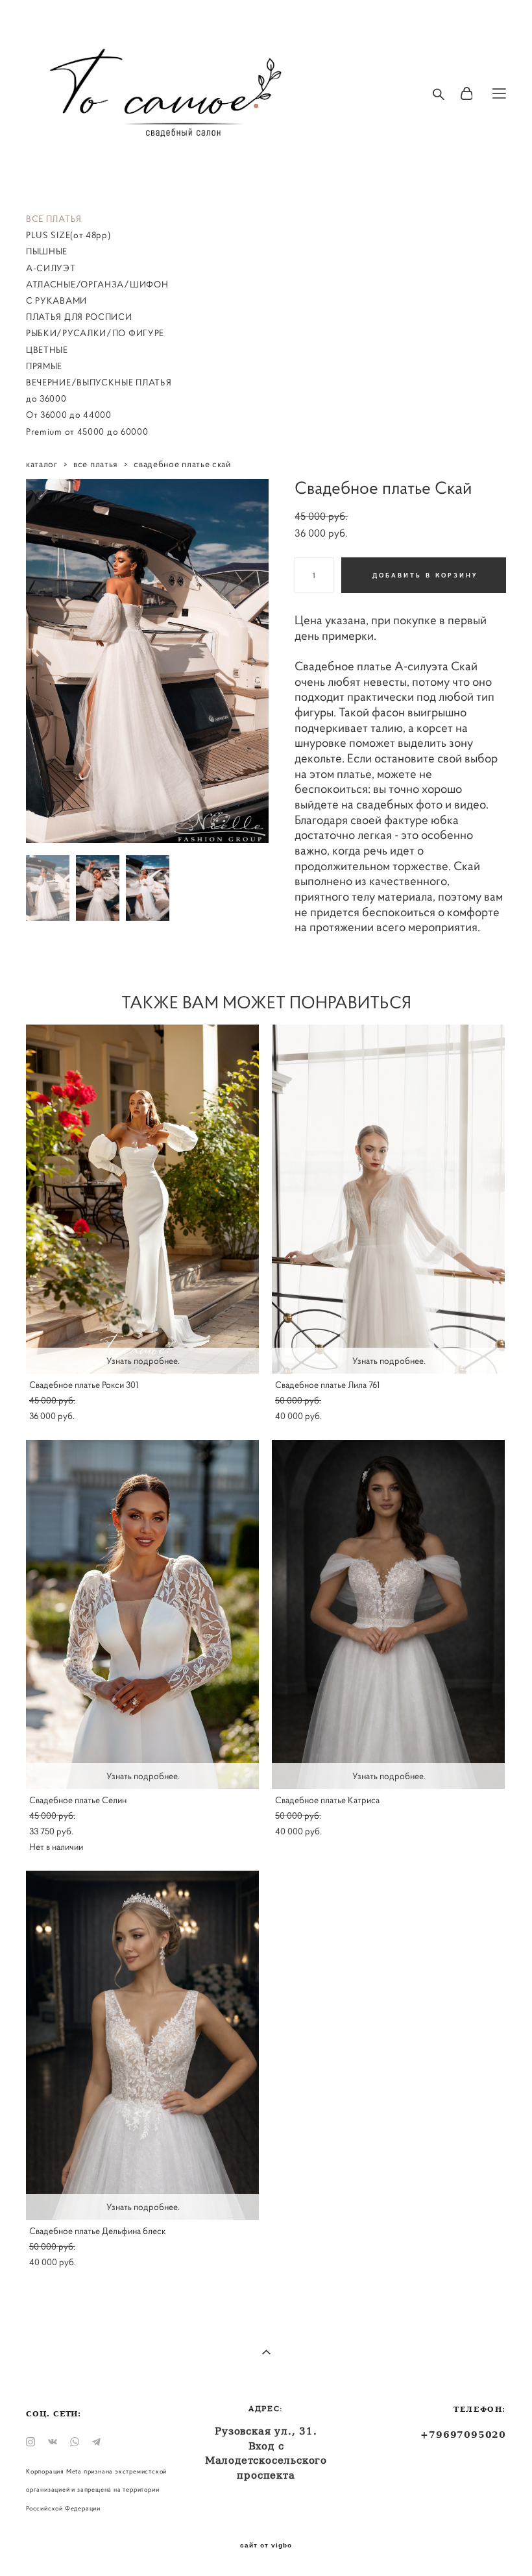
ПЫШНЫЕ (47, 251)
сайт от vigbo (266, 2546)
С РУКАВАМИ (56, 300)
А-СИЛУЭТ (51, 268)
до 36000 (46, 398)
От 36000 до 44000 (69, 415)
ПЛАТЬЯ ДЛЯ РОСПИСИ (79, 317)
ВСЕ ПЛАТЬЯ (54, 219)
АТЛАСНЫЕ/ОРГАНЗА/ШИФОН (97, 284)
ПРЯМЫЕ (44, 366)
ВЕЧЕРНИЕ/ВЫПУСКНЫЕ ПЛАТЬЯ (99, 382)
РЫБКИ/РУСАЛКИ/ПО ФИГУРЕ (95, 333)
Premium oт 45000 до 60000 (87, 431)
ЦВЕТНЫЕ (47, 350)
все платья (96, 464)
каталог (42, 464)
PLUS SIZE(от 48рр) (68, 235)
